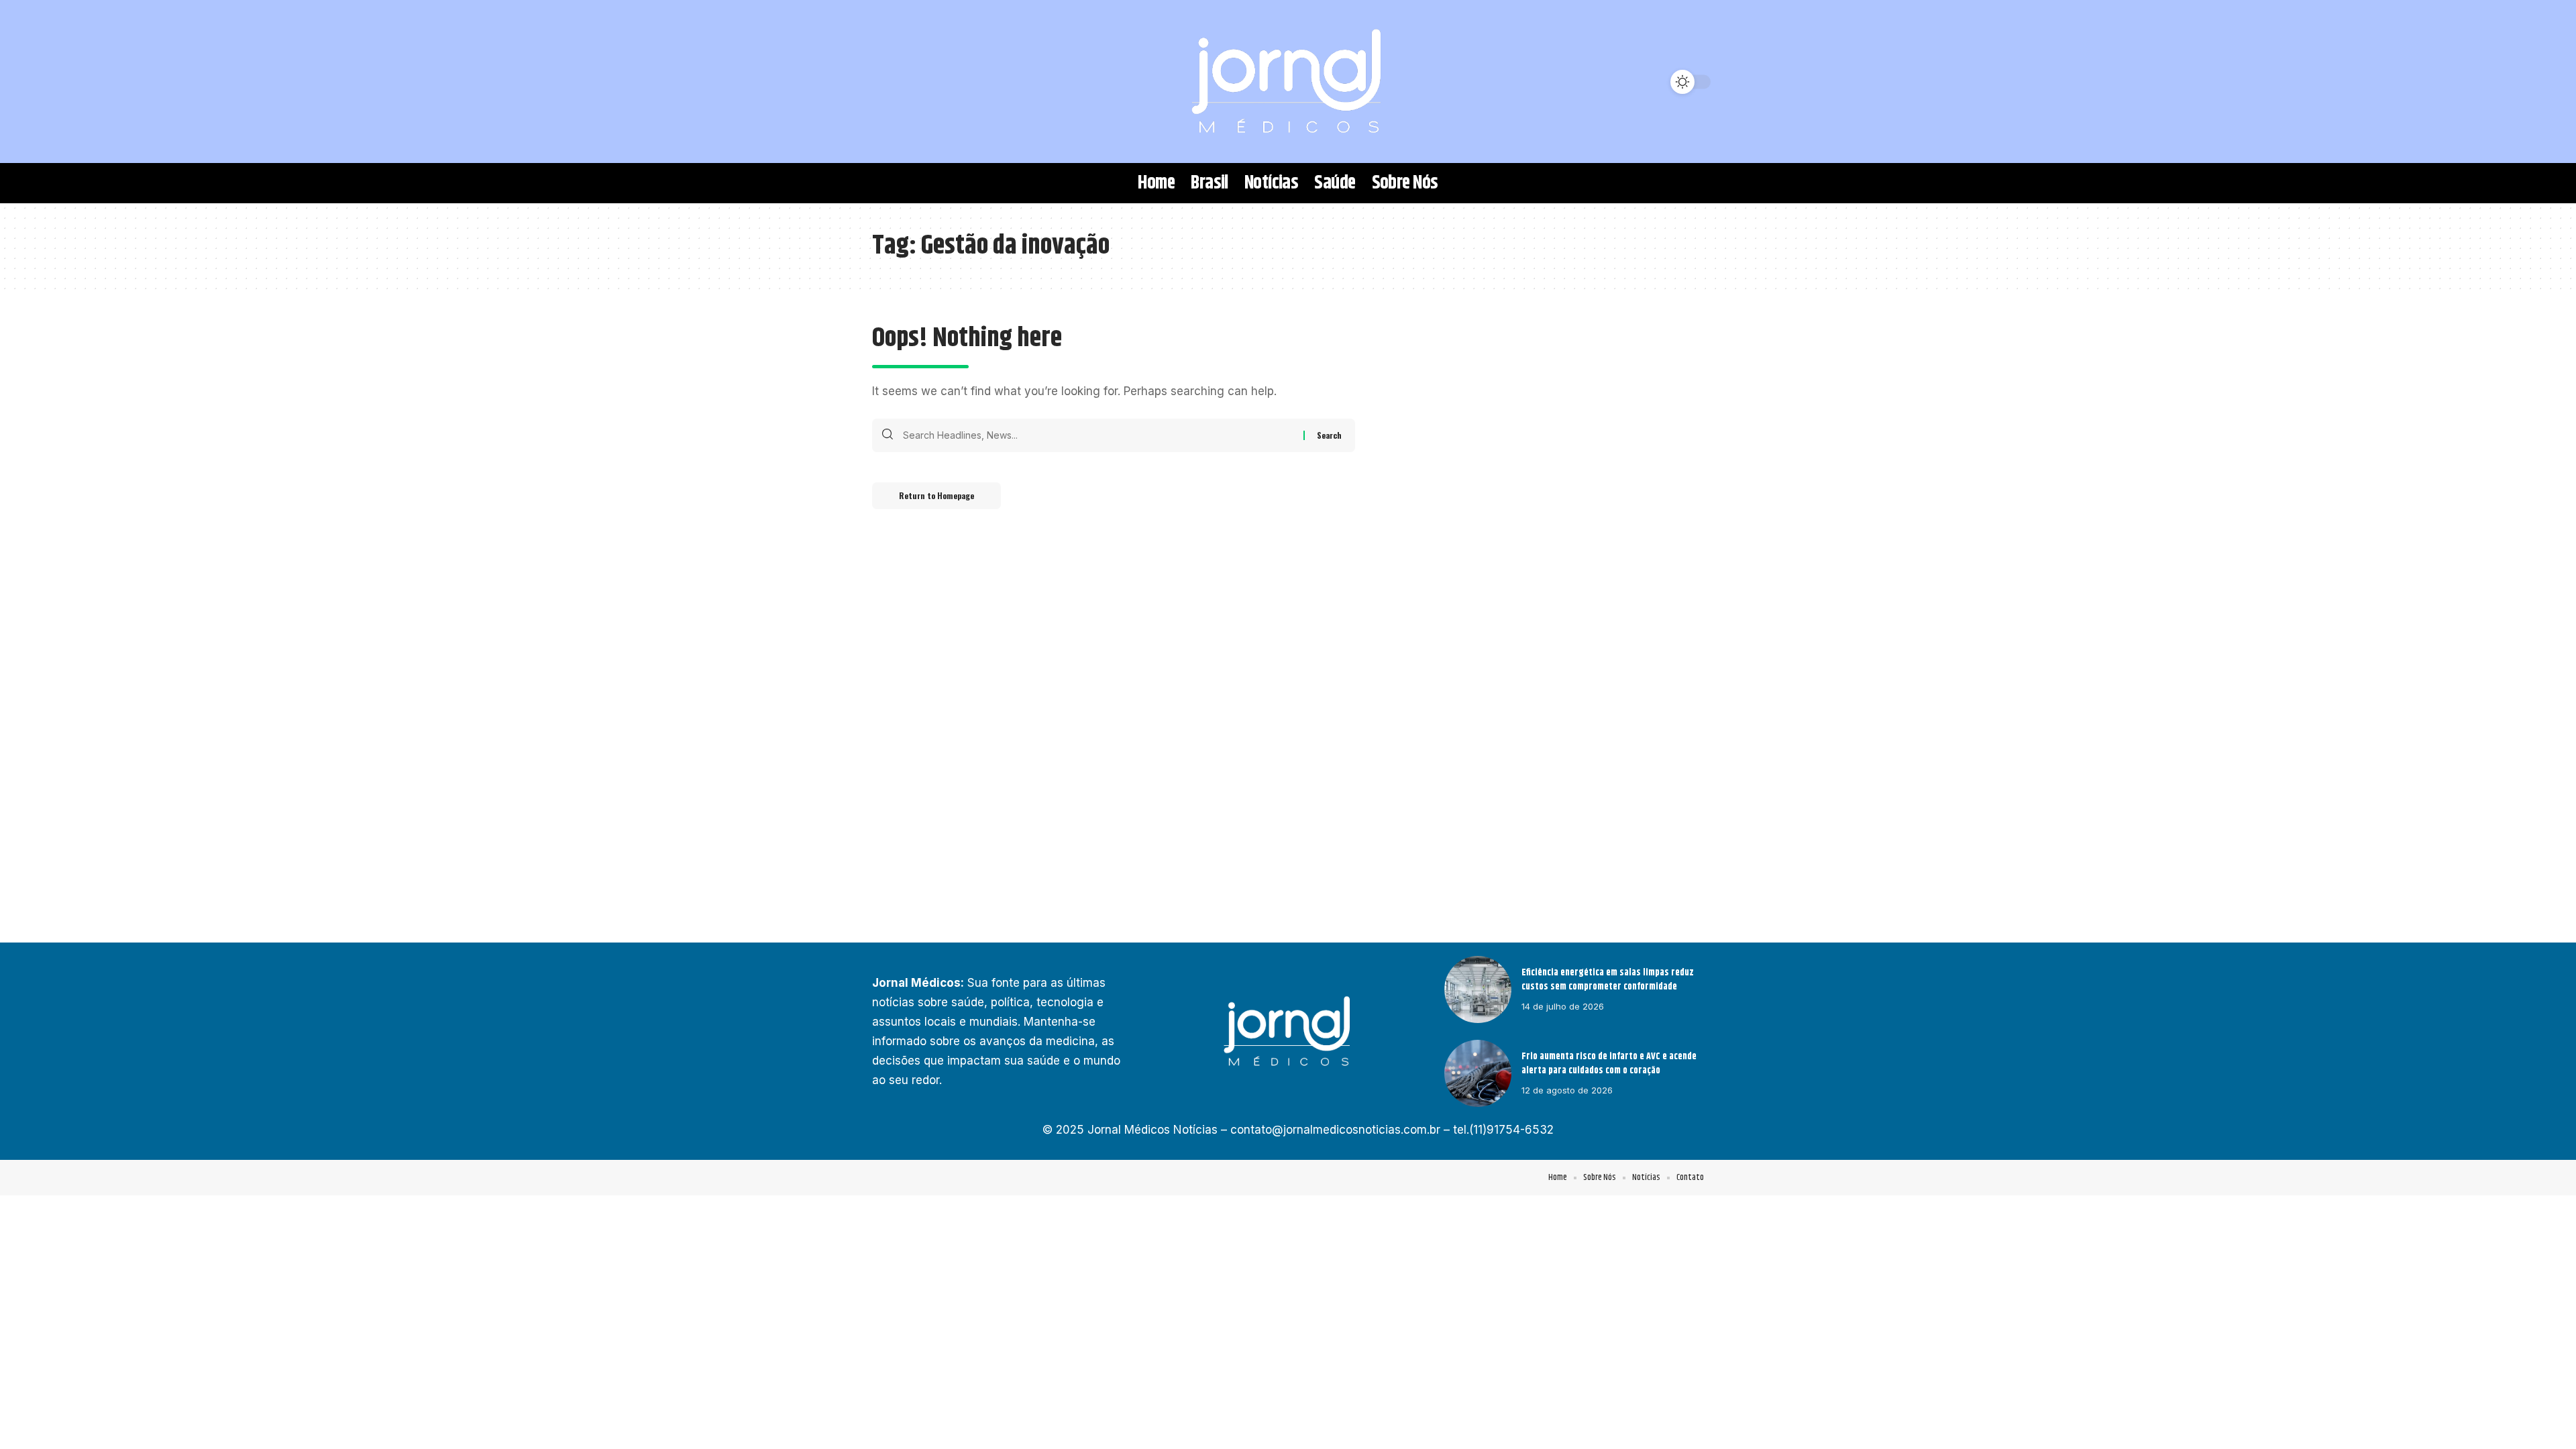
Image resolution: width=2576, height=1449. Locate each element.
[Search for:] (1098, 435)
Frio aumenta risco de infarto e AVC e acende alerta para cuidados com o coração (1609, 1064)
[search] (889, 82)
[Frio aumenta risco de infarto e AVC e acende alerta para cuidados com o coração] (1478, 1073)
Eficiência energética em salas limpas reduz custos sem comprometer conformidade (1608, 980)
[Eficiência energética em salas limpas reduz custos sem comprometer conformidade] (1478, 989)
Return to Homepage (936, 495)
